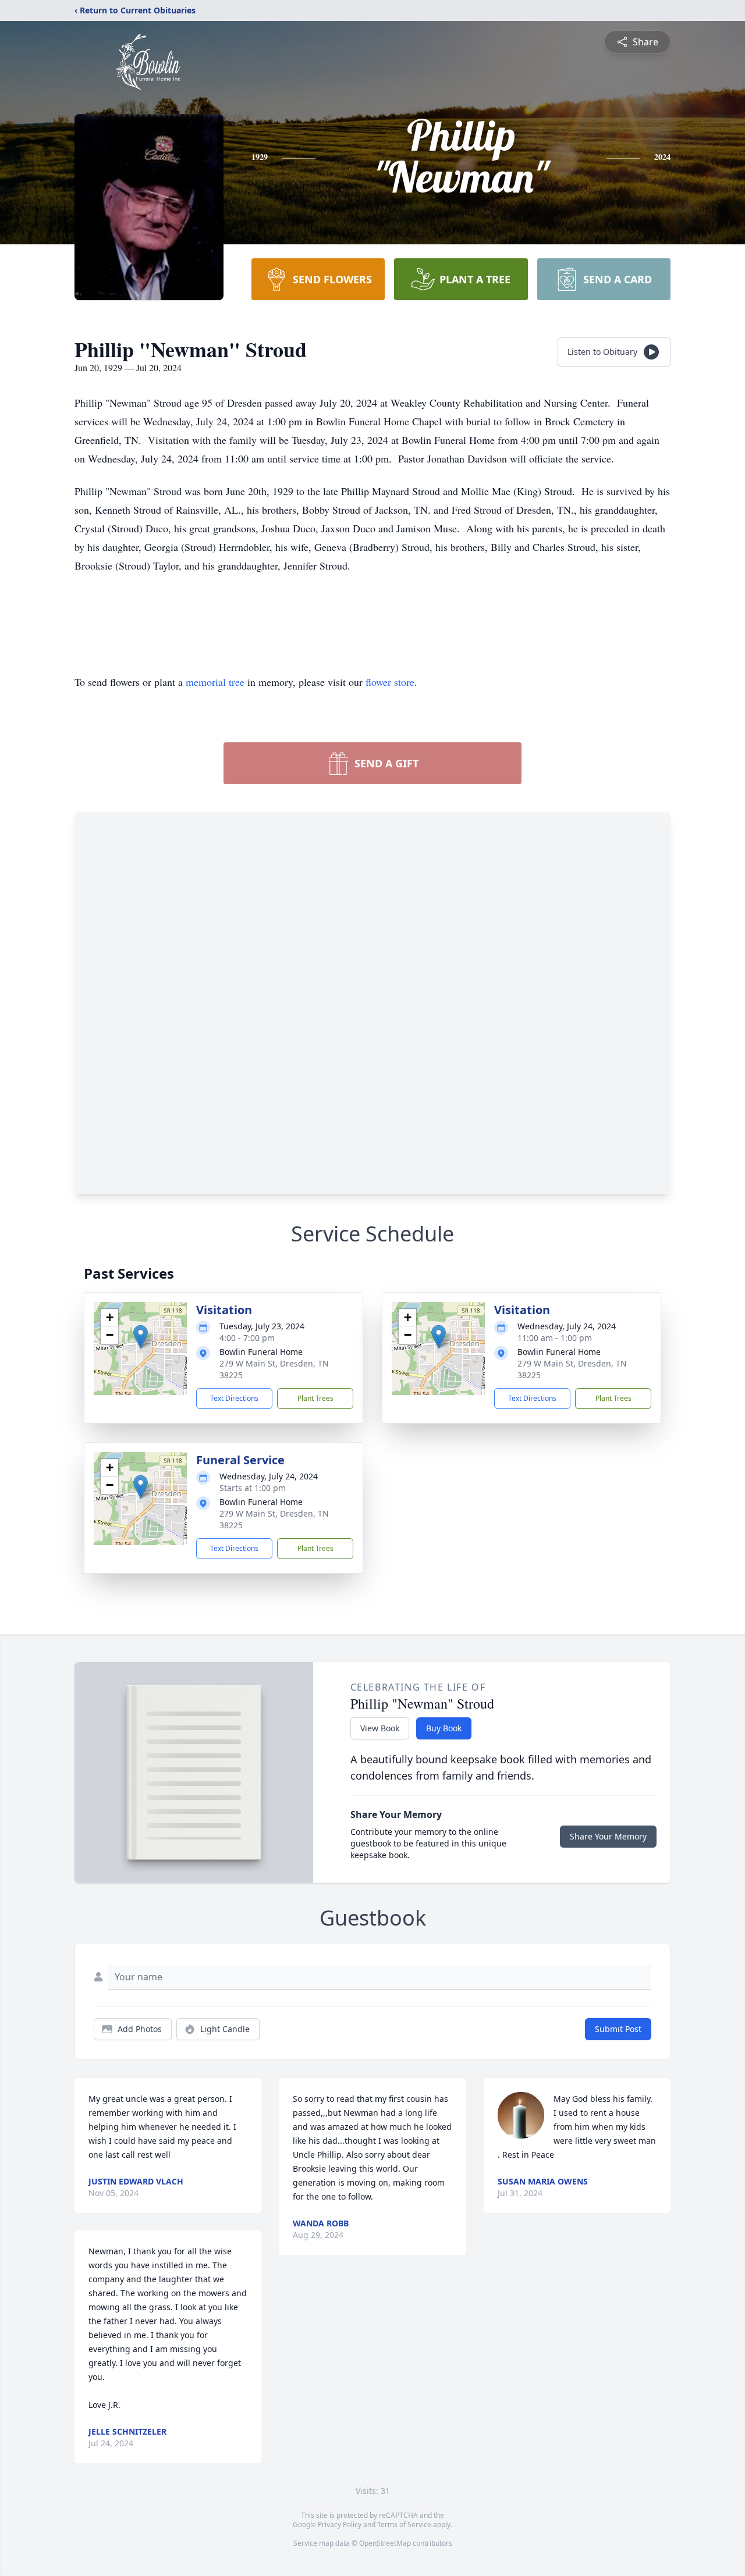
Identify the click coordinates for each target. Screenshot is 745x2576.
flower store (390, 682)
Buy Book (444, 1728)
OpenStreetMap (385, 2543)
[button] (141, 1337)
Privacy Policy (340, 2525)
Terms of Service (404, 2525)
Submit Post (618, 2029)
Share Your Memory (608, 1836)
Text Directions (234, 1398)
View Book (380, 1728)
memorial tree (215, 682)
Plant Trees (315, 1398)
